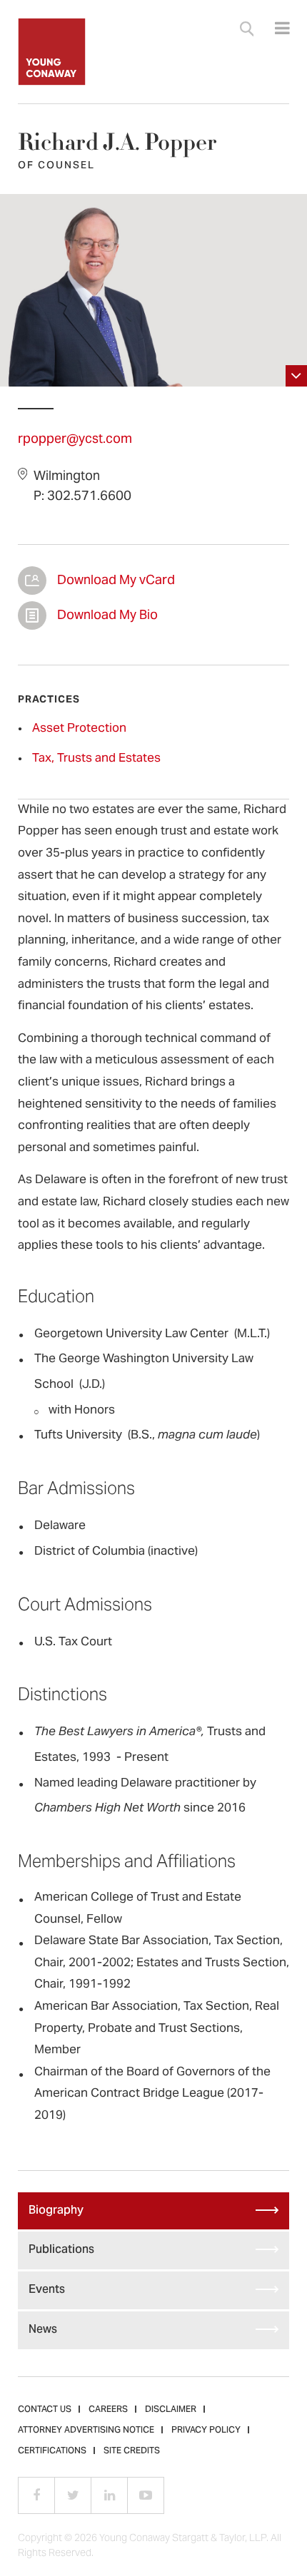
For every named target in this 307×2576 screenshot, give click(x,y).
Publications (61, 2250)
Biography (56, 2211)
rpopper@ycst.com (75, 440)
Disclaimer (171, 2410)
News (43, 2330)
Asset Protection (79, 729)
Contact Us (45, 2410)
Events (47, 2290)
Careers (108, 2410)
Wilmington (67, 477)
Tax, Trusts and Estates (96, 759)
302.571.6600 (89, 497)
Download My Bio (32, 615)
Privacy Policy (206, 2431)
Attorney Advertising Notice (86, 2431)
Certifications (52, 2451)
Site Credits (132, 2451)
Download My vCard (32, 581)
